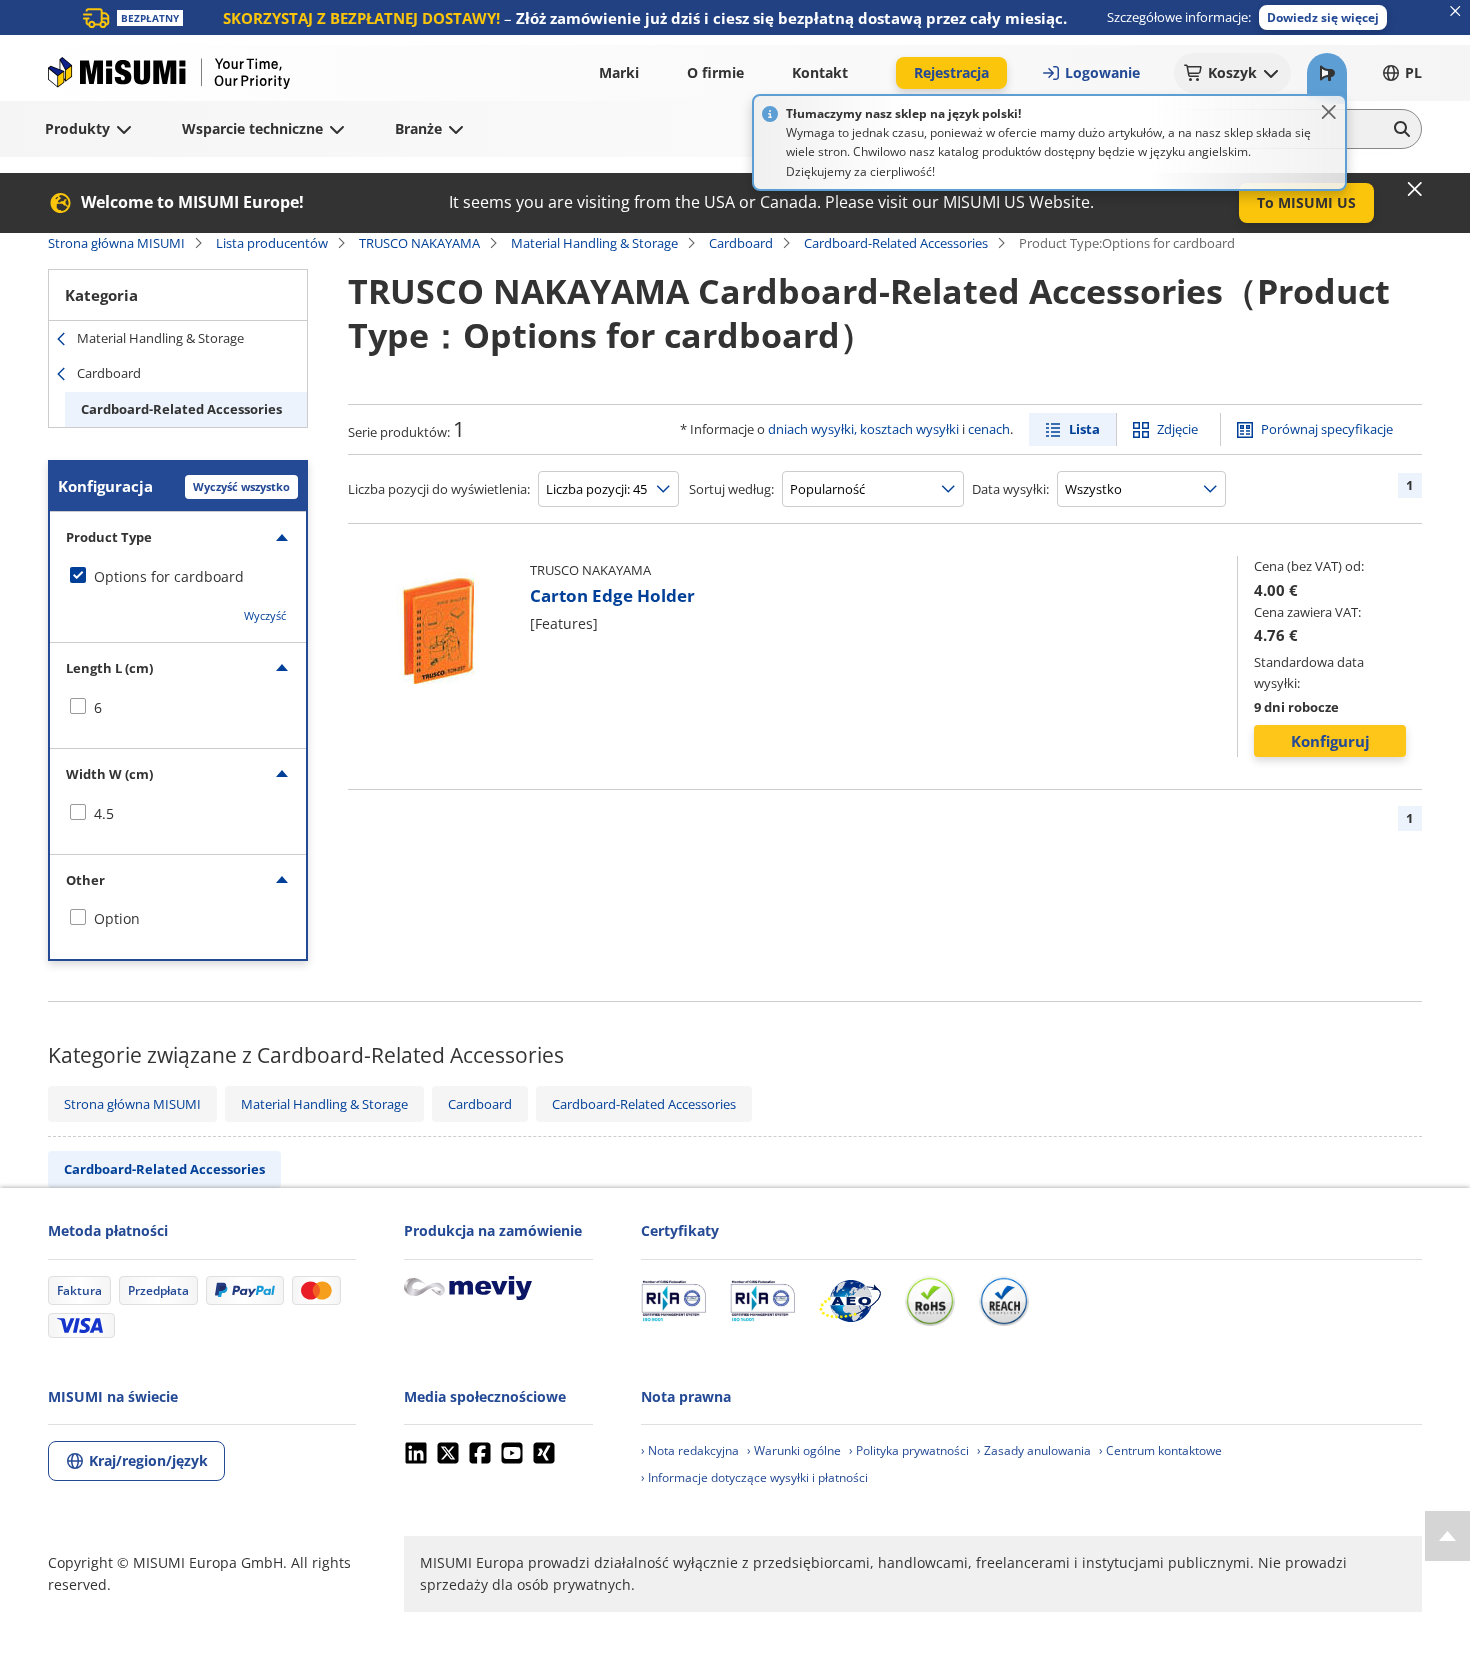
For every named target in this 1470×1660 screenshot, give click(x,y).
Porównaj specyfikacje (1327, 429)
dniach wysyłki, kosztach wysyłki (863, 429)
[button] (1323, 17)
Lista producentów (272, 243)
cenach (989, 429)
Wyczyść (265, 615)
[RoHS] (930, 1301)
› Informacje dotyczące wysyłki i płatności (754, 1477)
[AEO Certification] (850, 1301)
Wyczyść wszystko (241, 486)
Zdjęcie (1177, 429)
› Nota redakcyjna (690, 1450)
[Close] (1329, 112)
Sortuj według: (731, 489)
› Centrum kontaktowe (1160, 1450)
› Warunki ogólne (794, 1450)
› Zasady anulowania (1034, 1450)
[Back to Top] (1447, 1536)
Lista (1084, 429)
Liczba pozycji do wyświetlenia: (439, 489)
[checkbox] (178, 577)
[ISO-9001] (673, 1301)
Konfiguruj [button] (1330, 741)
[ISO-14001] (762, 1301)
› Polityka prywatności (909, 1450)
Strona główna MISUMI (116, 243)
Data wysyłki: (1010, 489)
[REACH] (1004, 1301)
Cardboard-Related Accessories (896, 243)
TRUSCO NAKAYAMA (419, 243)
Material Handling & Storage (594, 243)
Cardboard (741, 243)
